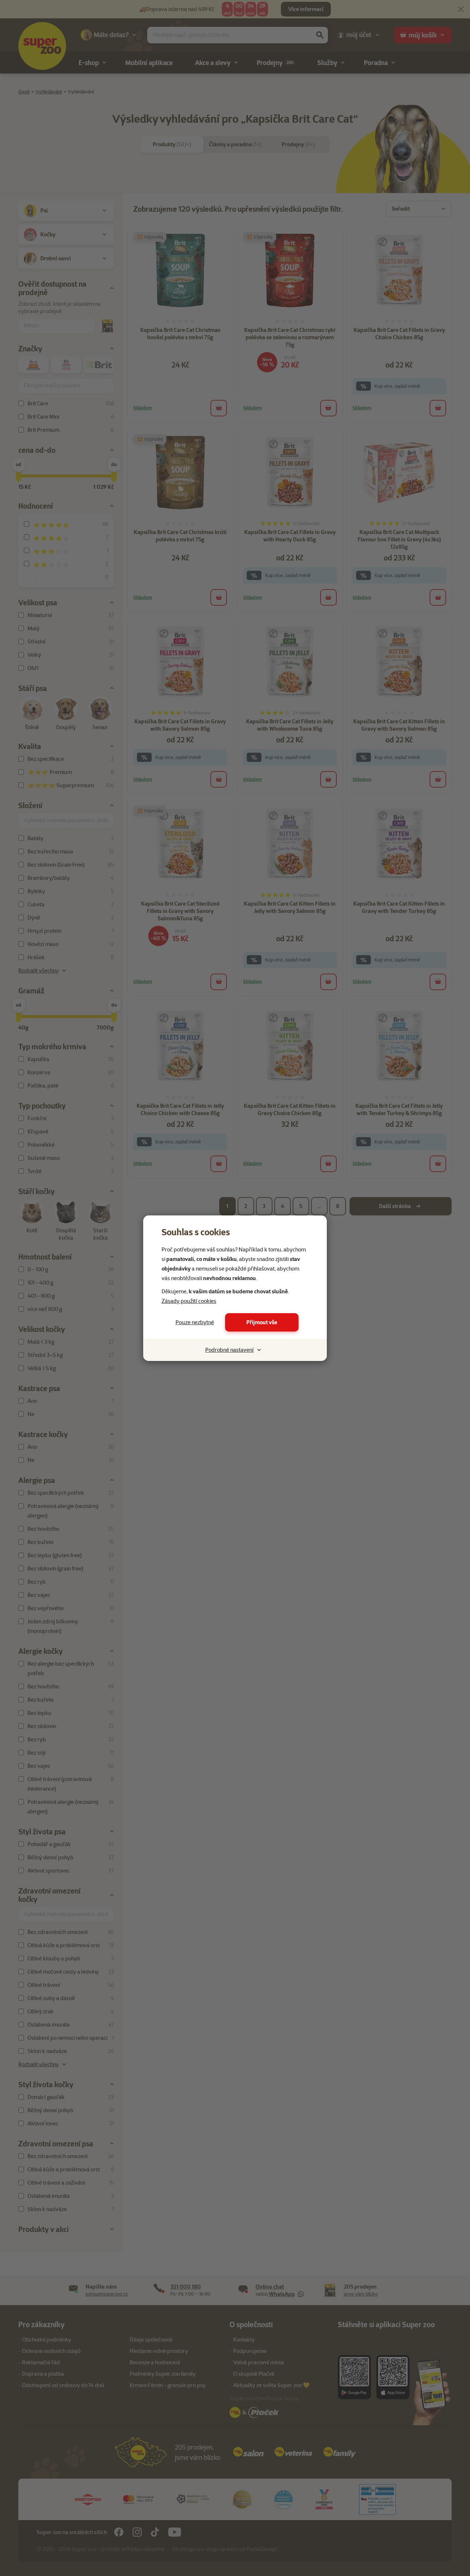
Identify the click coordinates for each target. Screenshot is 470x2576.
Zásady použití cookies (189, 1301)
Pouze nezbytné (195, 1322)
